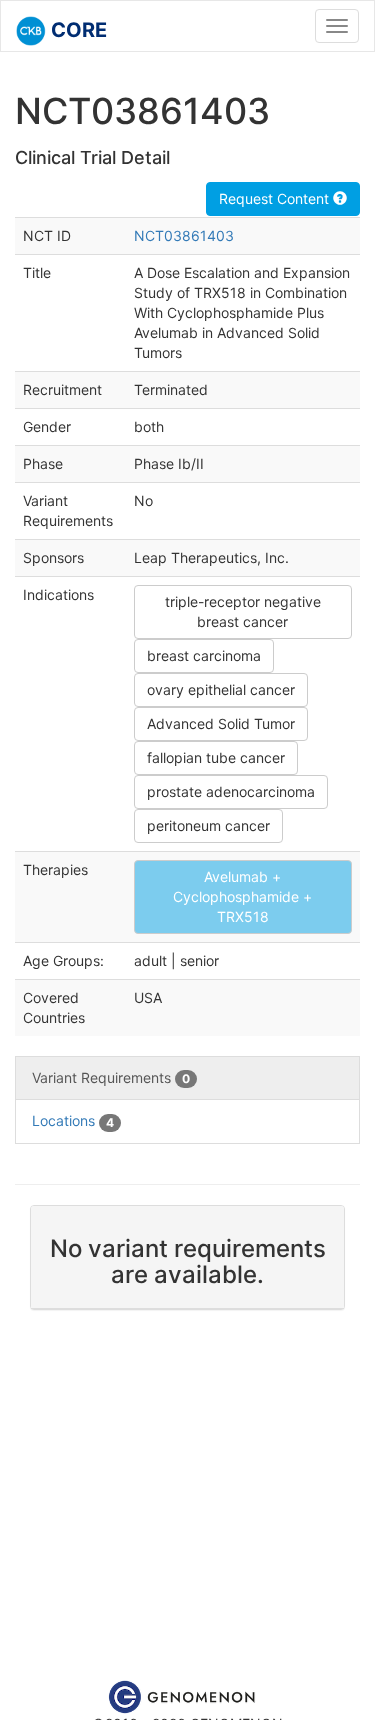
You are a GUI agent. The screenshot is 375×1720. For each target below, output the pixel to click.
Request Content (276, 198)
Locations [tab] (73, 1120)
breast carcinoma (204, 655)
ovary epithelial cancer (221, 689)
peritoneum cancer (208, 825)
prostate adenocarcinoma (231, 791)
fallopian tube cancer (216, 757)
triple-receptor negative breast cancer (243, 611)
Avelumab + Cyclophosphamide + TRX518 (242, 896)
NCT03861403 (184, 235)
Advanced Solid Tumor (221, 723)
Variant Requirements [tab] (111, 1077)
